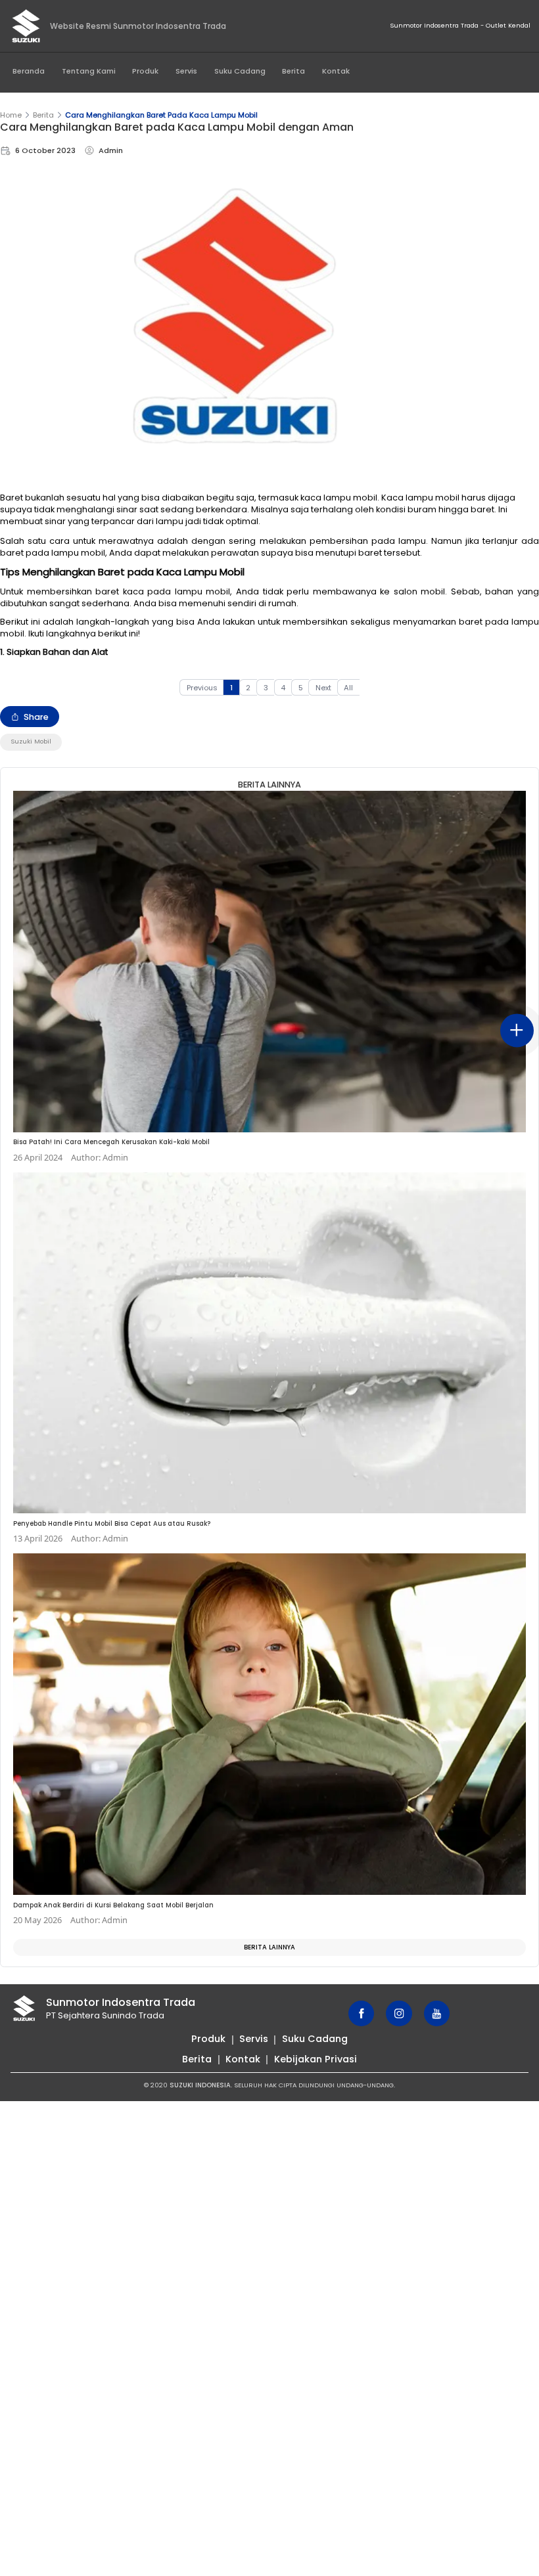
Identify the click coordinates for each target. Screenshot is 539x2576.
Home (11, 115)
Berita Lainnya (269, 1947)
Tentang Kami (89, 71)
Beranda (29, 71)
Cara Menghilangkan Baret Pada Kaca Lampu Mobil (161, 115)
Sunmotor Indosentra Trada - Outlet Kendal (460, 25)
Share (36, 717)
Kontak (336, 71)
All (348, 688)
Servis (186, 71)
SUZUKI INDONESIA (200, 2085)
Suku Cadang (240, 71)
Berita (293, 71)
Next (323, 688)
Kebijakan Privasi (316, 2059)
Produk (145, 71)
